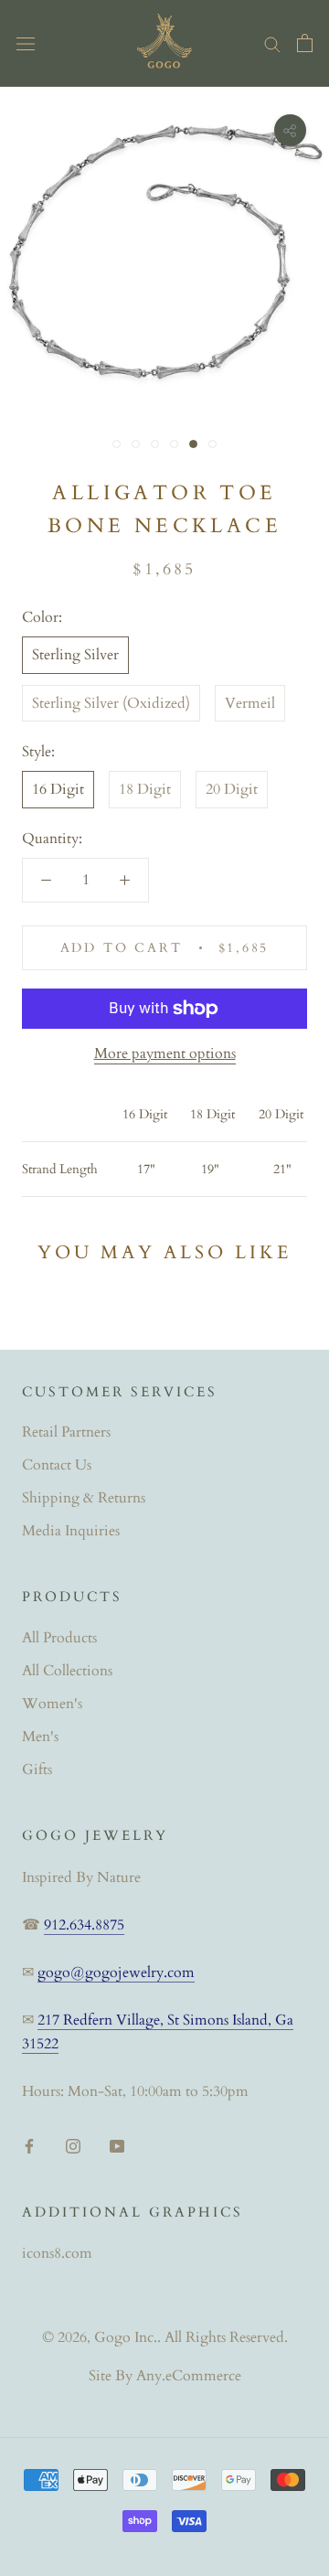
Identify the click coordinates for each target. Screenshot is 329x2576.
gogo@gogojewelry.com (116, 1972)
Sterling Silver (75, 655)
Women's (52, 1704)
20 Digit (232, 789)
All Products (59, 1638)
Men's (40, 1737)
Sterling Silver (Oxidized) (111, 703)
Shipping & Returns (84, 1498)
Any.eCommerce (189, 2376)
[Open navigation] (26, 43)
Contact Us (57, 1465)
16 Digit (58, 789)
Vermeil (250, 703)
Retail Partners (66, 1432)
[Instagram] (73, 2144)
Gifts (37, 1769)
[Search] (272, 43)
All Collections (67, 1671)
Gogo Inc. (126, 2337)
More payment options (165, 1053)
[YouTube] (117, 2144)
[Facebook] (29, 2144)
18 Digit (145, 789)
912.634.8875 (84, 1925)
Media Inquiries (71, 1531)
